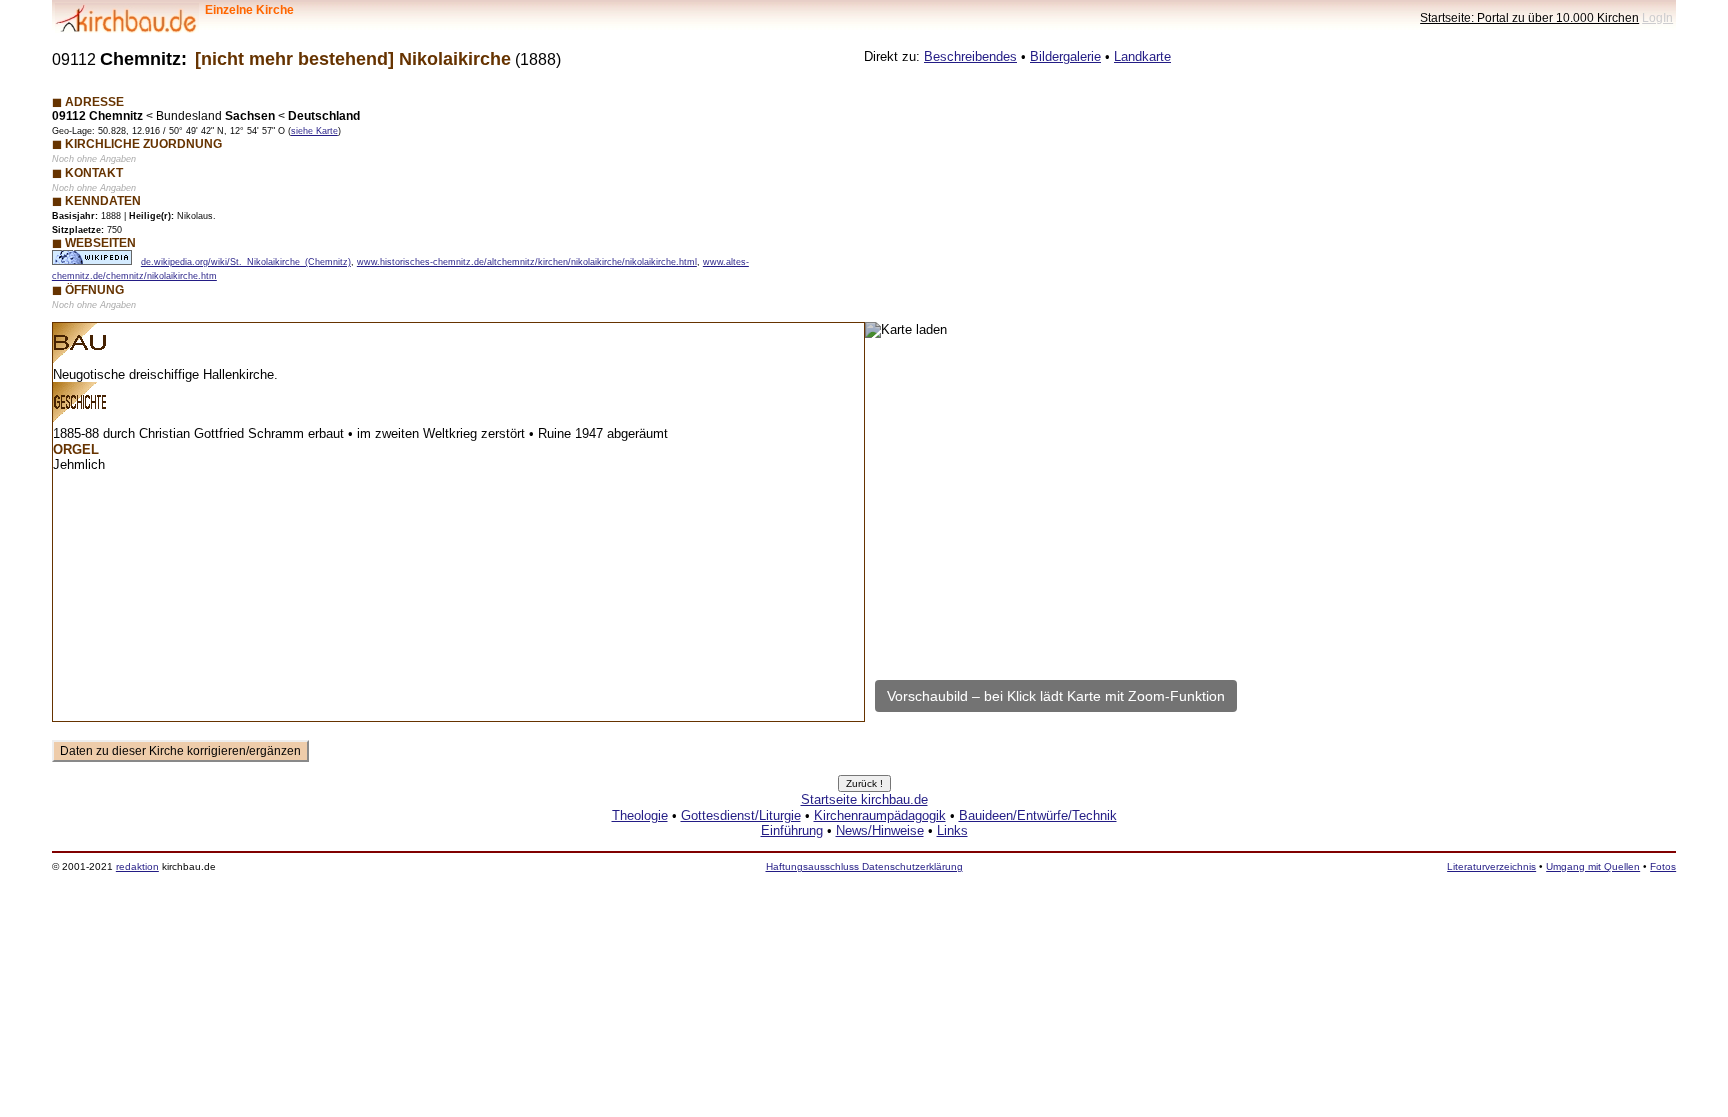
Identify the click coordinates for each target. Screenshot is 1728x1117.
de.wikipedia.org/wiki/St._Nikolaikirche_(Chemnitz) (246, 262)
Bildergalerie (1065, 56)
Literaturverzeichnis (1491, 866)
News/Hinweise (880, 830)
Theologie (640, 815)
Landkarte (1142, 56)
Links (952, 830)
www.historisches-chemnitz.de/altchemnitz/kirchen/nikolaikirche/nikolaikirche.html (527, 262)
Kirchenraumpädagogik (880, 815)
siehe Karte (314, 131)
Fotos (1663, 866)
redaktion (137, 866)
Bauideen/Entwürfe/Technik (1038, 815)
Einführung (792, 830)
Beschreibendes (970, 56)
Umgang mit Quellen (1593, 866)
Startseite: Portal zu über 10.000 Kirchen (1529, 17)
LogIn (1657, 17)
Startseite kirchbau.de (864, 799)
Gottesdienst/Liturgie (741, 815)
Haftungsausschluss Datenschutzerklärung (864, 866)
